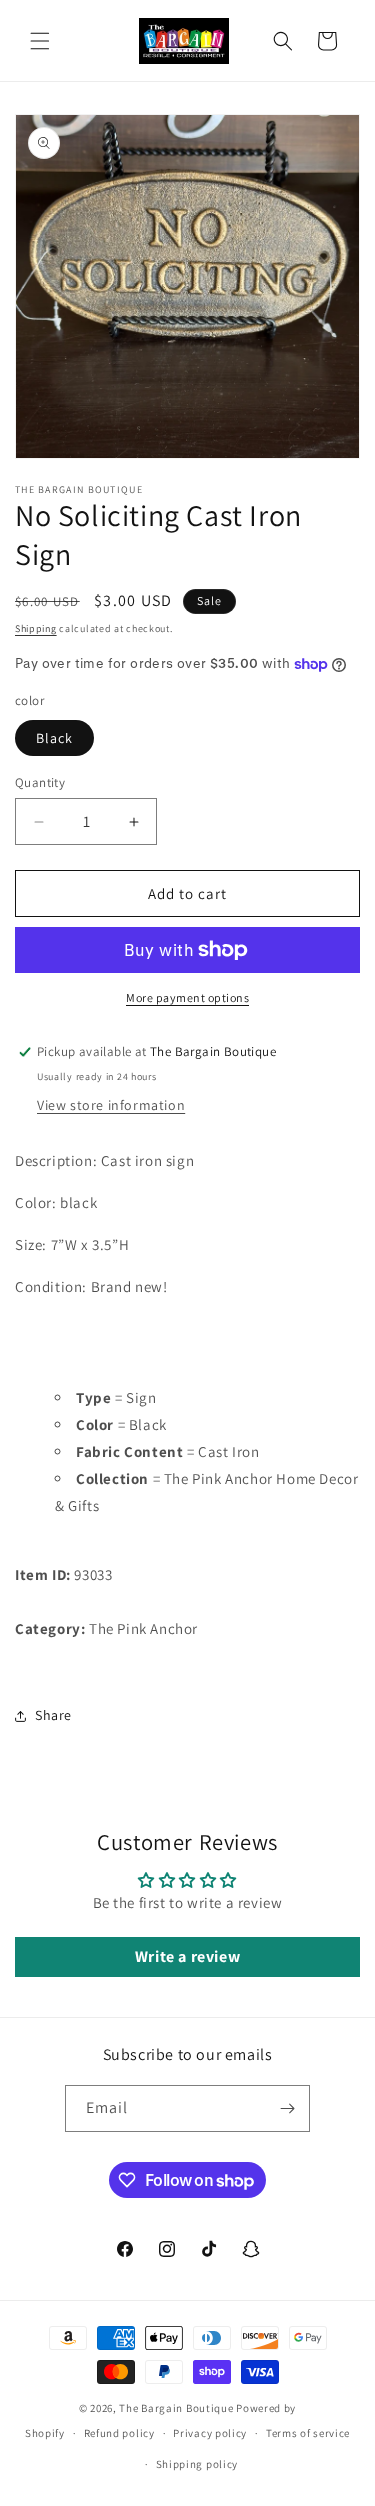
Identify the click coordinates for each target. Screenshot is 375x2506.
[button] (40, 41)
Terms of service (308, 2433)
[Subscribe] (287, 2108)
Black (54, 738)
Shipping (36, 628)
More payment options (187, 997)
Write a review (187, 1956)
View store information (111, 1105)
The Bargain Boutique (177, 2408)
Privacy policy (210, 2433)
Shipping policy (197, 2464)
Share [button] (53, 1715)
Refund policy (119, 2433)
